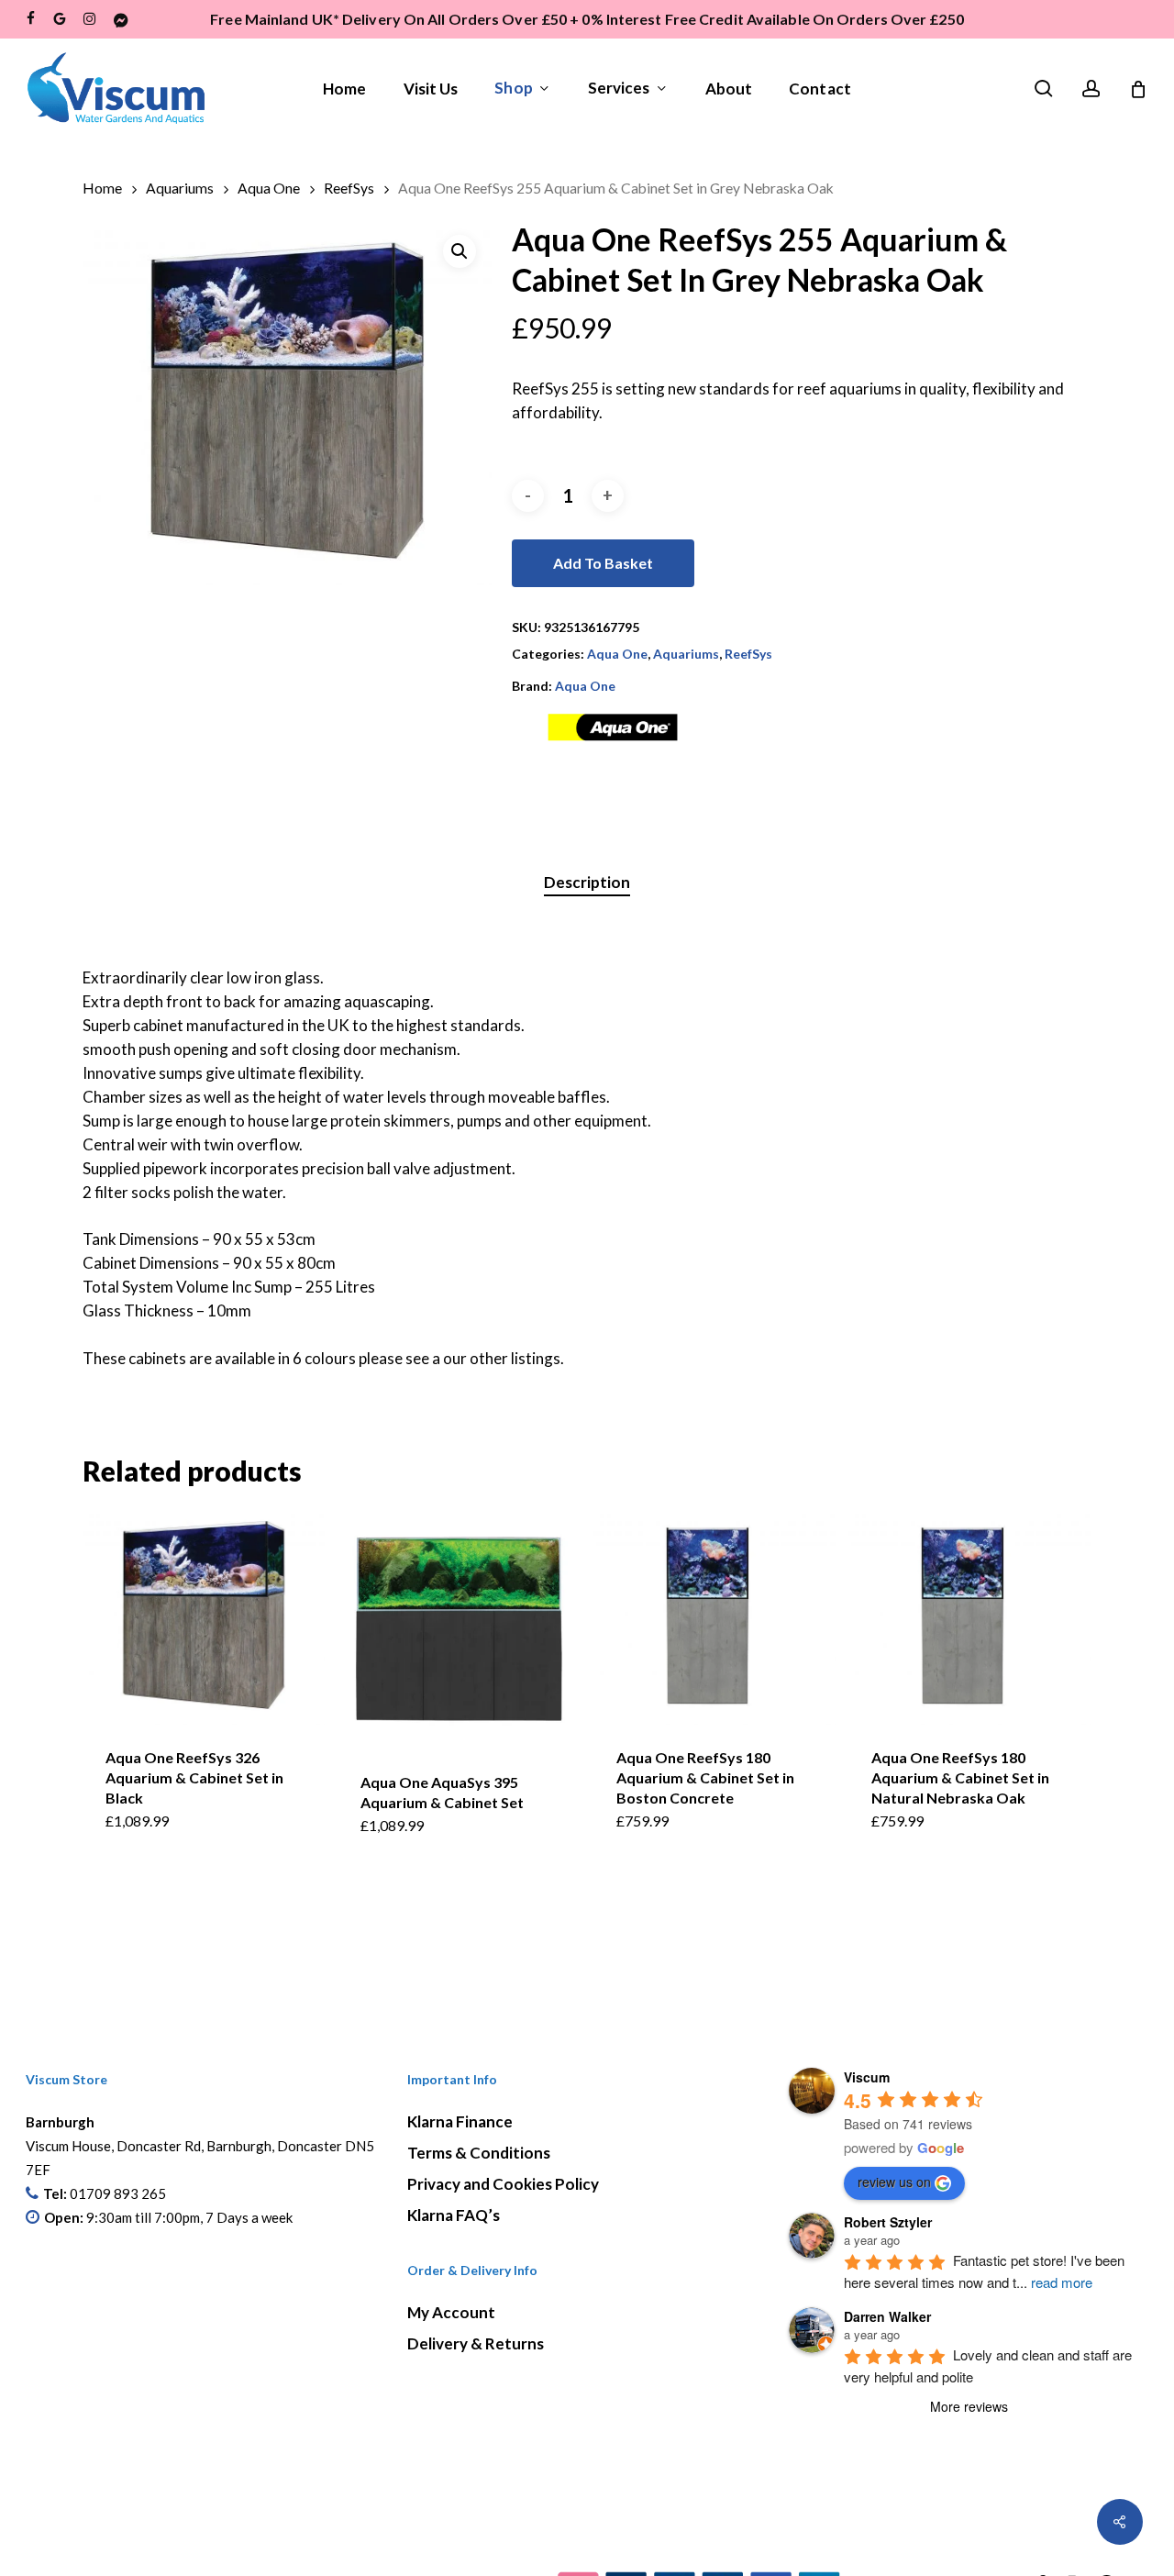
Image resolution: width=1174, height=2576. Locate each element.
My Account (451, 2312)
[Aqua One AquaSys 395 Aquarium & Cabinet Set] (459, 1628)
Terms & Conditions (479, 2153)
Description (587, 882)
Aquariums (180, 188)
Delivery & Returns (476, 2343)
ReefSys (349, 188)
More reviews (969, 2406)
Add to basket (603, 563)
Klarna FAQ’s (454, 2215)
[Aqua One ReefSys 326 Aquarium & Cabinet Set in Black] (204, 1616)
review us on (894, 2182)
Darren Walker (887, 2316)
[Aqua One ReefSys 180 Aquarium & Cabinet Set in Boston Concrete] (714, 1616)
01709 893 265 (118, 2193)
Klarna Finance (460, 2121)
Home (102, 188)
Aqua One (269, 188)
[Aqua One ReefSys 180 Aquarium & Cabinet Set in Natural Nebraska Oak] (969, 1616)
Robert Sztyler (888, 2222)
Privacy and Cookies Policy (503, 2184)
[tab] (587, 883)
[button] (460, 251)
